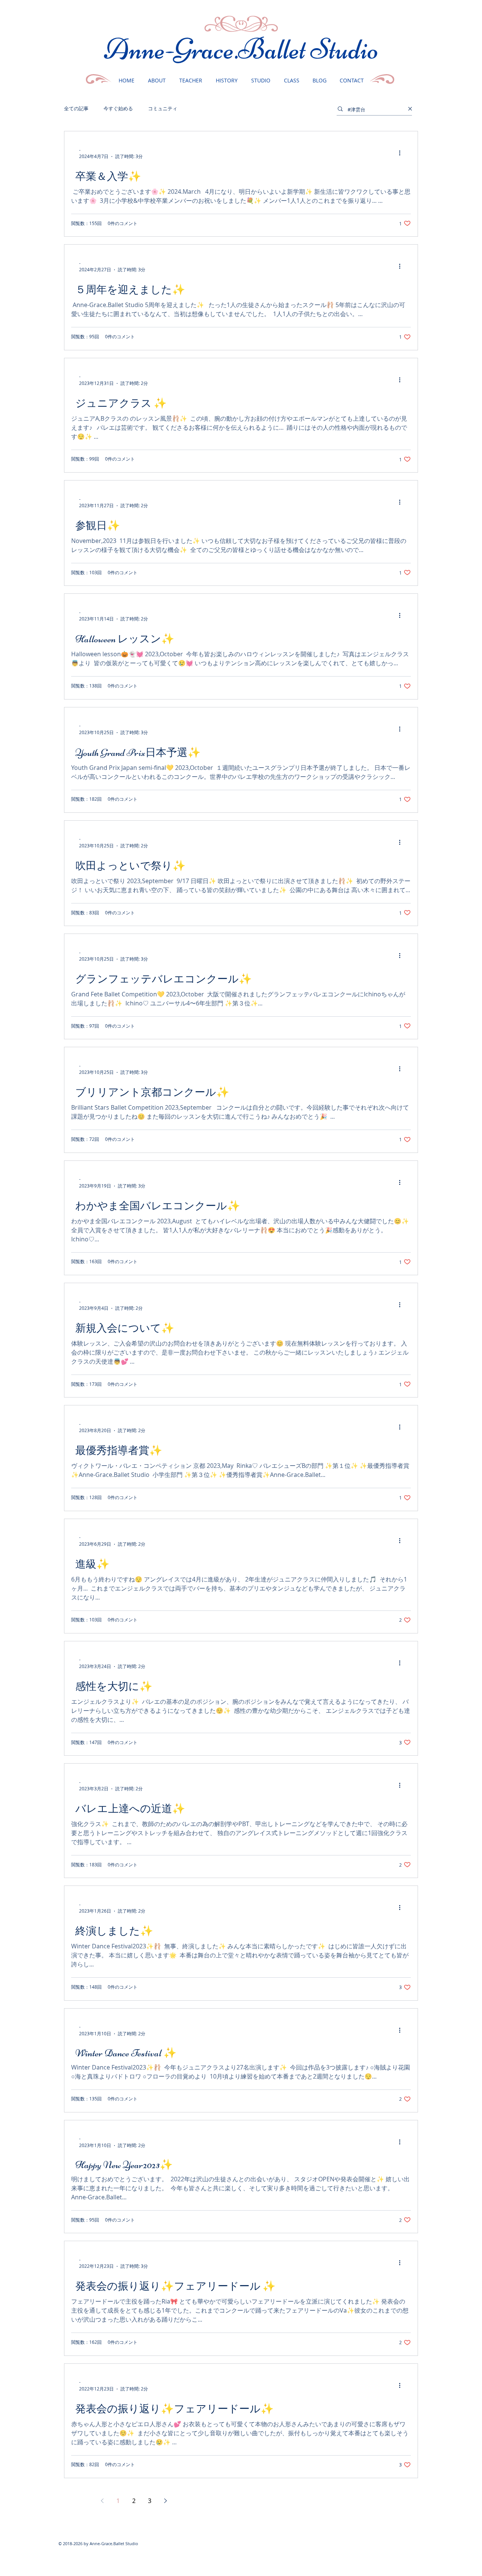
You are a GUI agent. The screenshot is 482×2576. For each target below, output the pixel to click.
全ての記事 (76, 109)
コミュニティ (163, 109)
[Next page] (165, 2501)
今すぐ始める (118, 109)
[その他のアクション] (402, 153)
